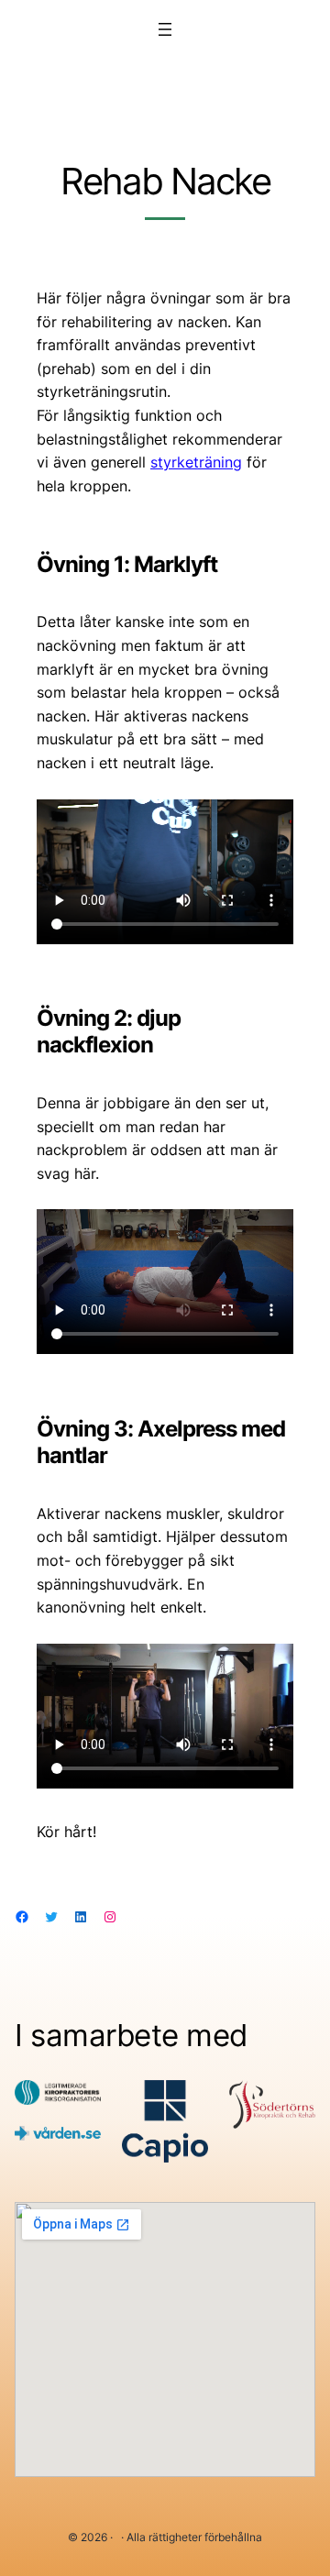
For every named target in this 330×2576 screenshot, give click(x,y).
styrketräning (196, 462)
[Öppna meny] (165, 29)
